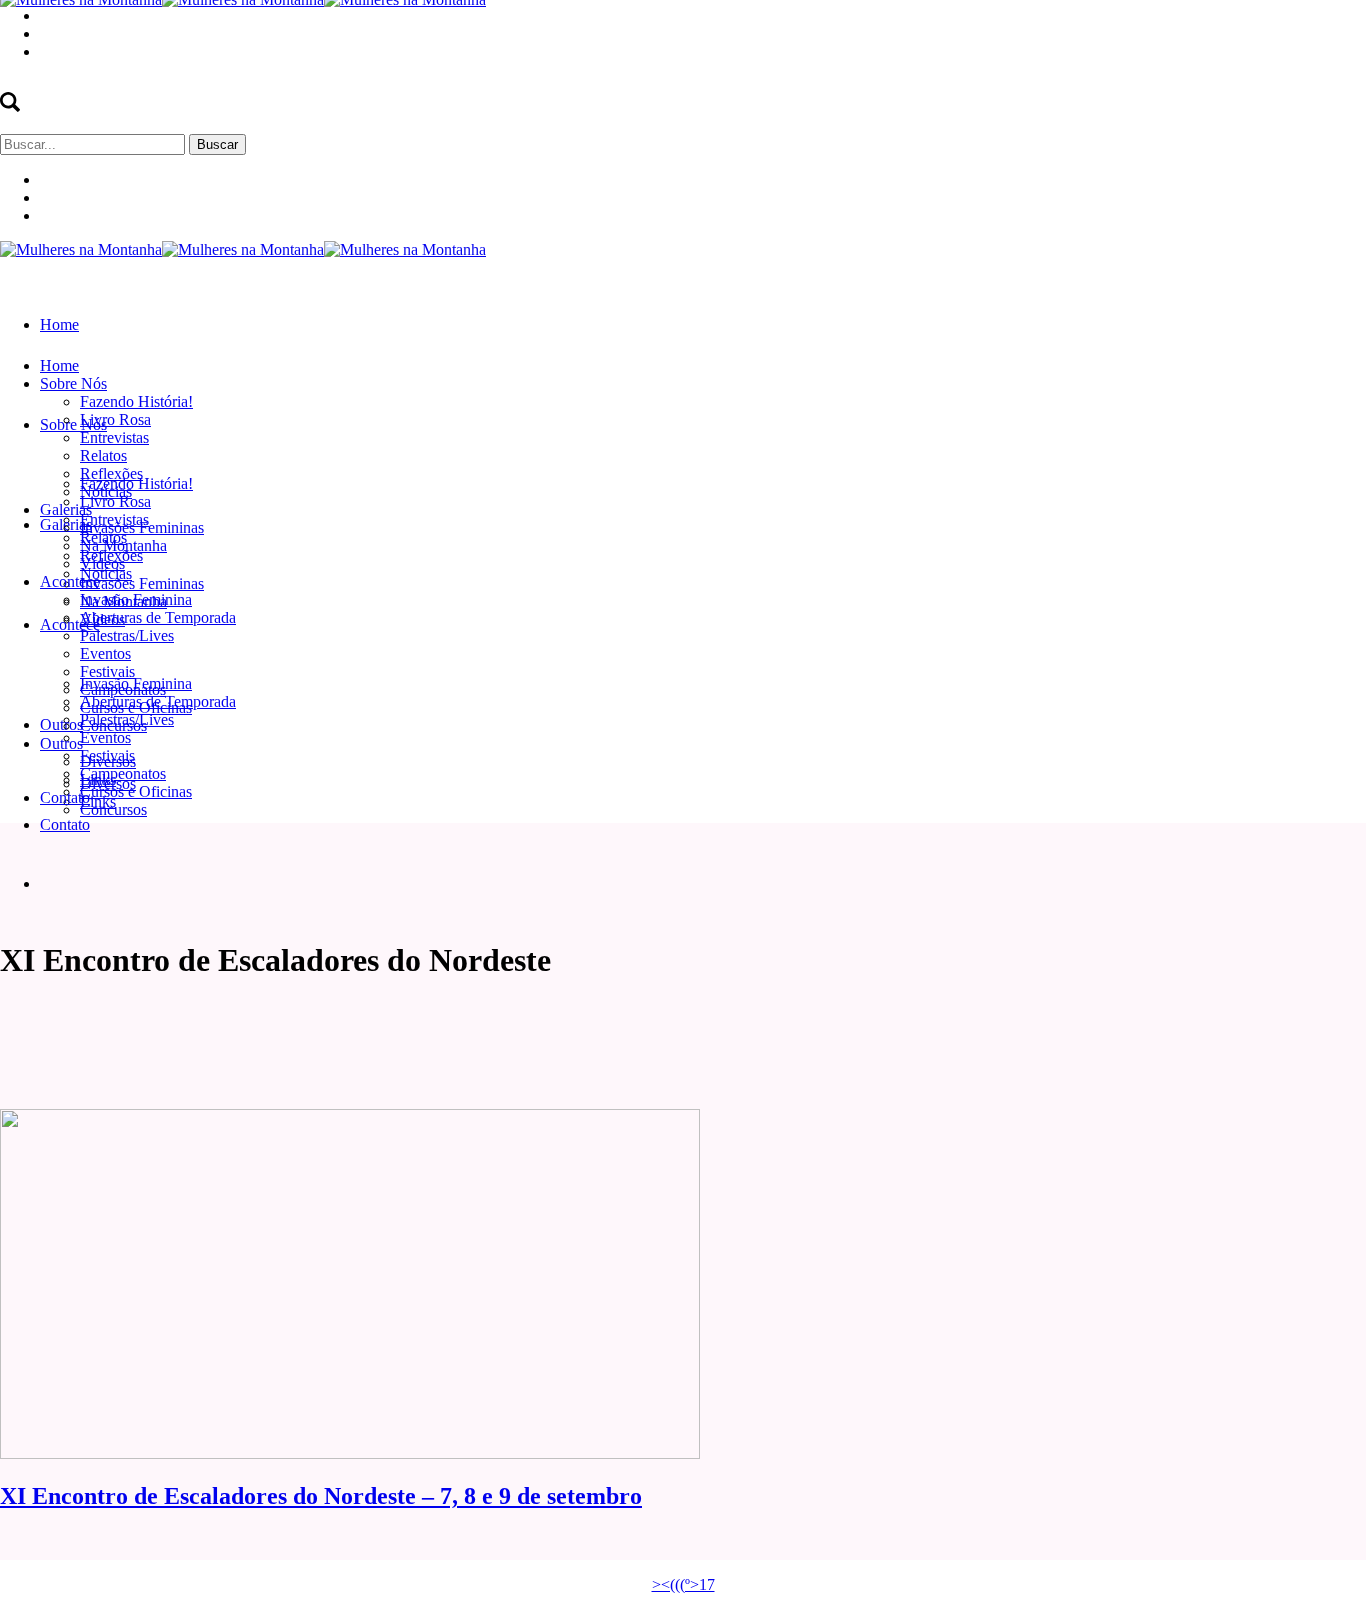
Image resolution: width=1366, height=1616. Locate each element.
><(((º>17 (683, 1584)
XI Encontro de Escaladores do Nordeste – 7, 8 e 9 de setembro (321, 1496)
